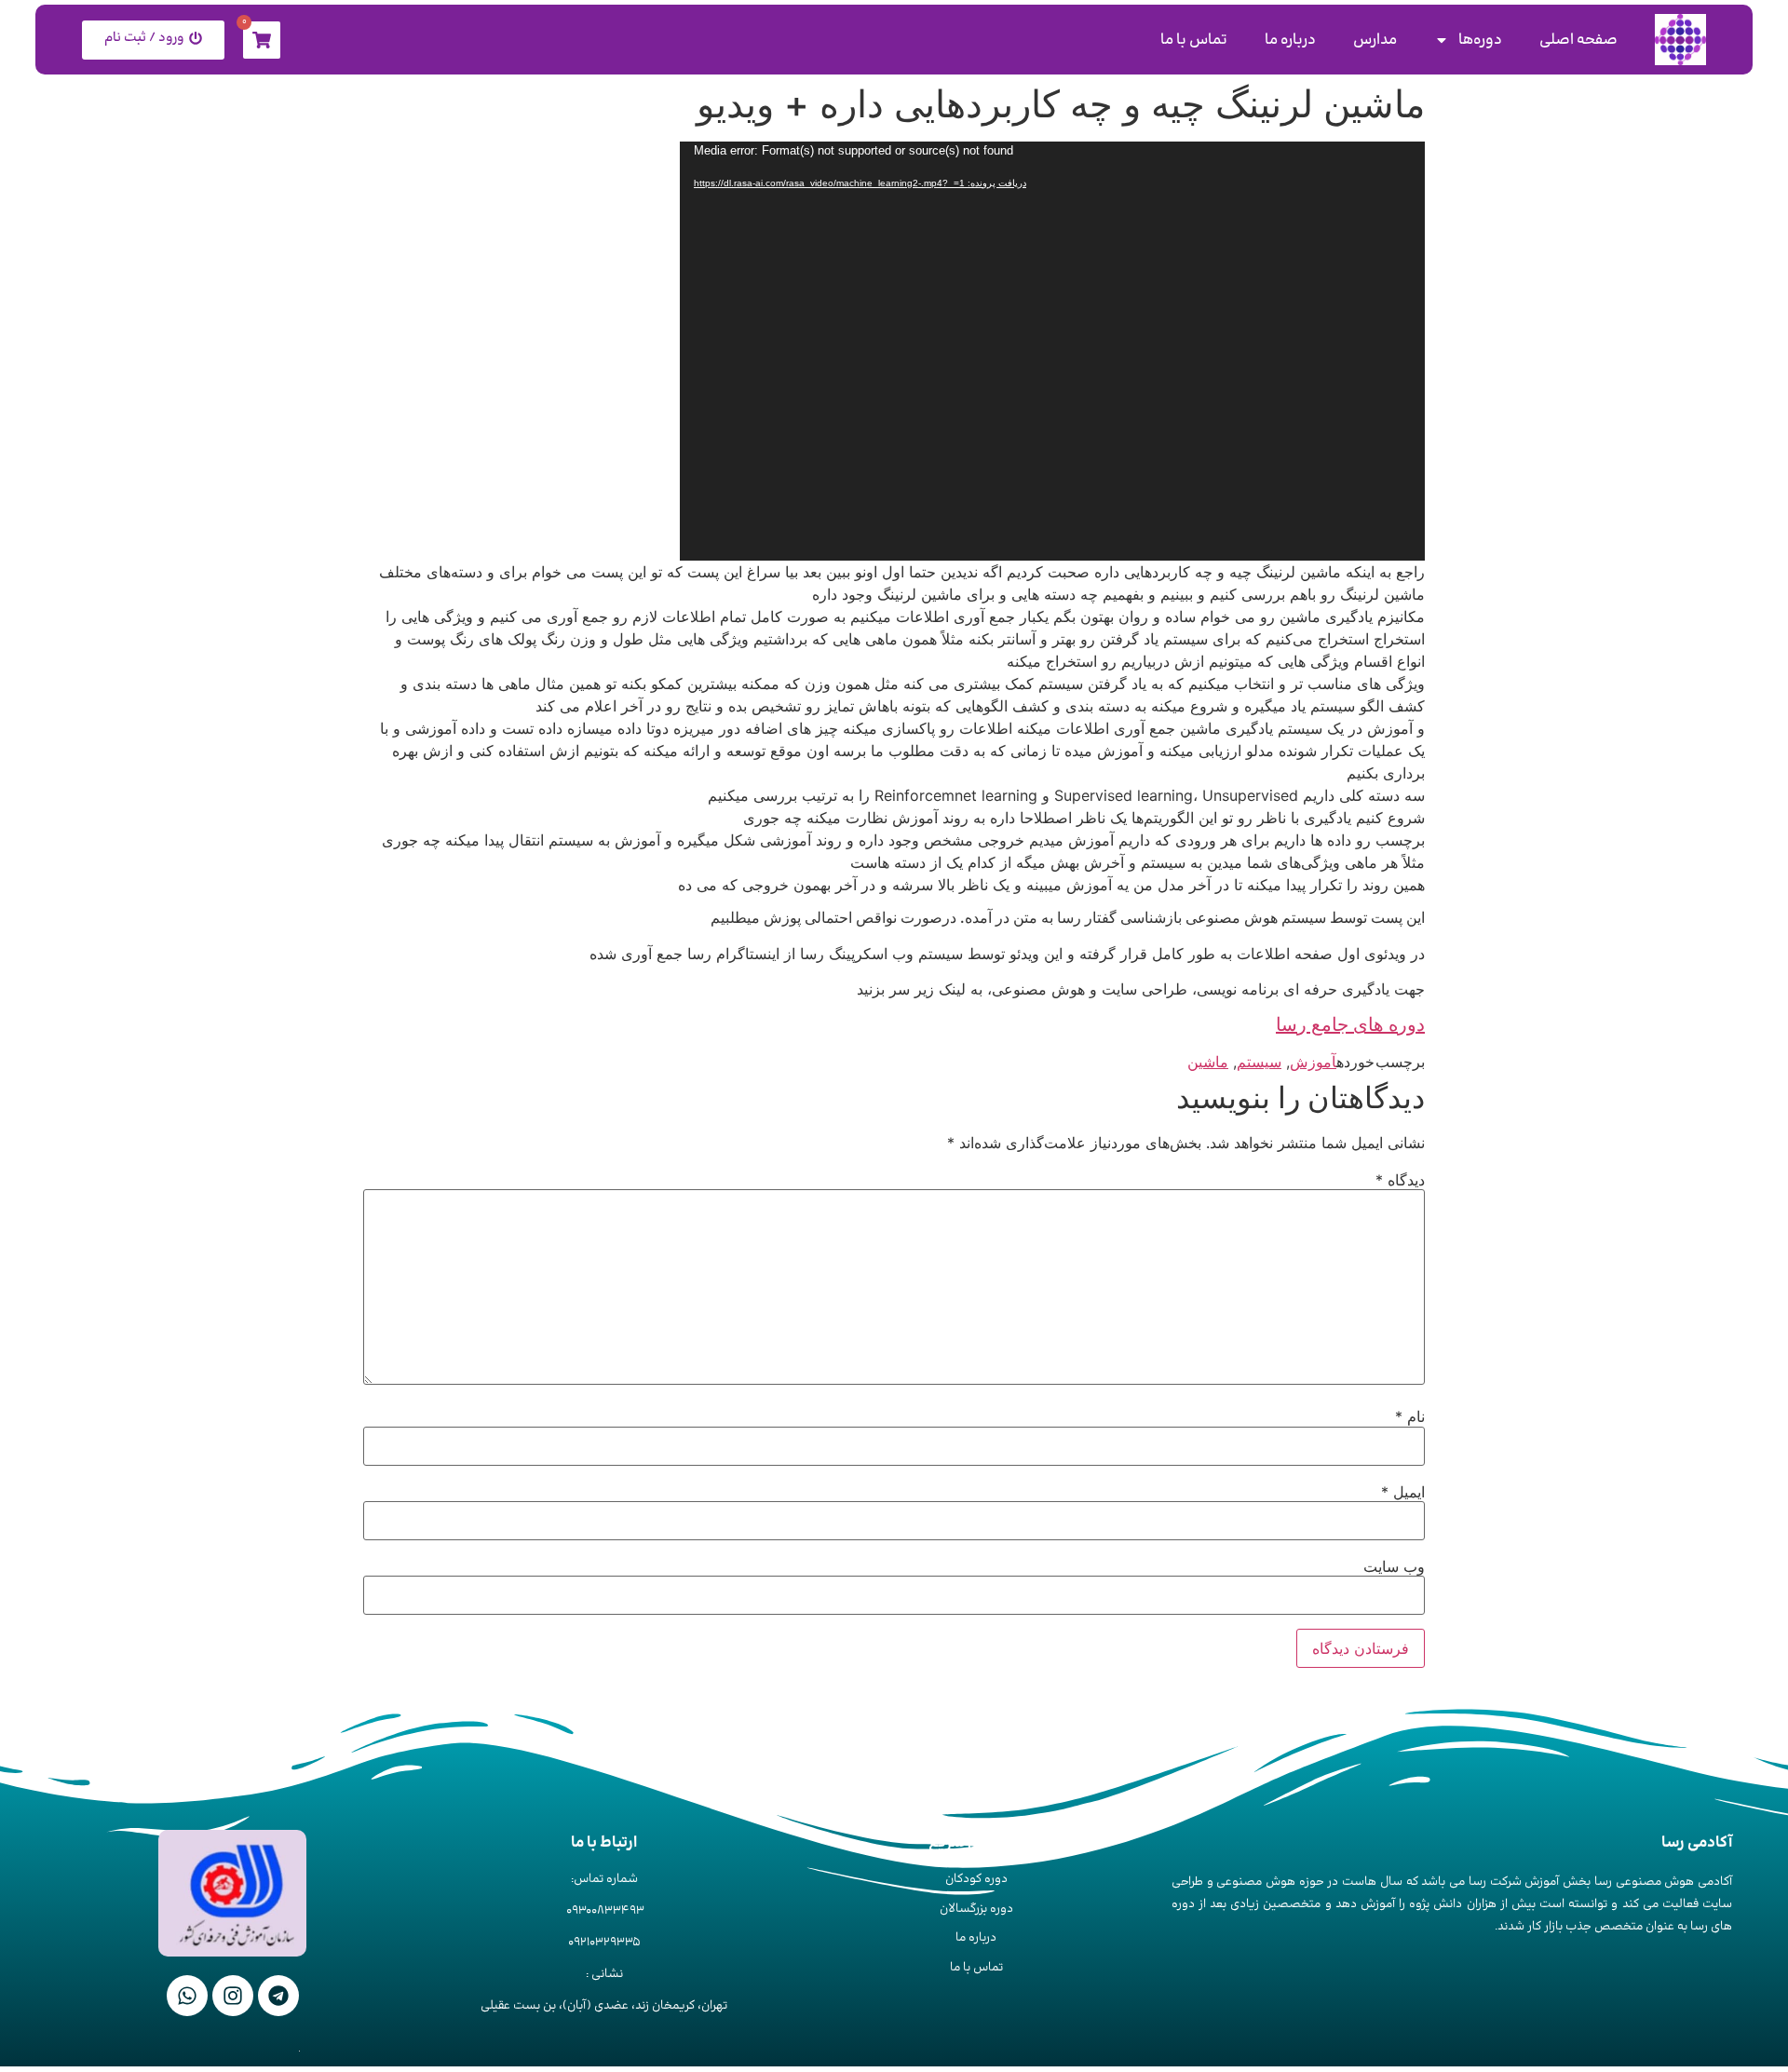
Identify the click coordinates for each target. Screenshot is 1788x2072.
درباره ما (1290, 40)
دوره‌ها (1480, 40)
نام (1410, 1416)
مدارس (1375, 40)
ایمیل (1403, 1492)
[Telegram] (278, 1996)
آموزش (1313, 1062)
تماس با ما (1194, 40)
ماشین (1208, 1062)
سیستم (1259, 1062)
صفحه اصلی (1578, 40)
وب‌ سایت (1394, 1566)
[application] (1052, 351)
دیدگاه (1400, 1180)
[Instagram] (233, 1996)
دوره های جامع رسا (1350, 1024)
